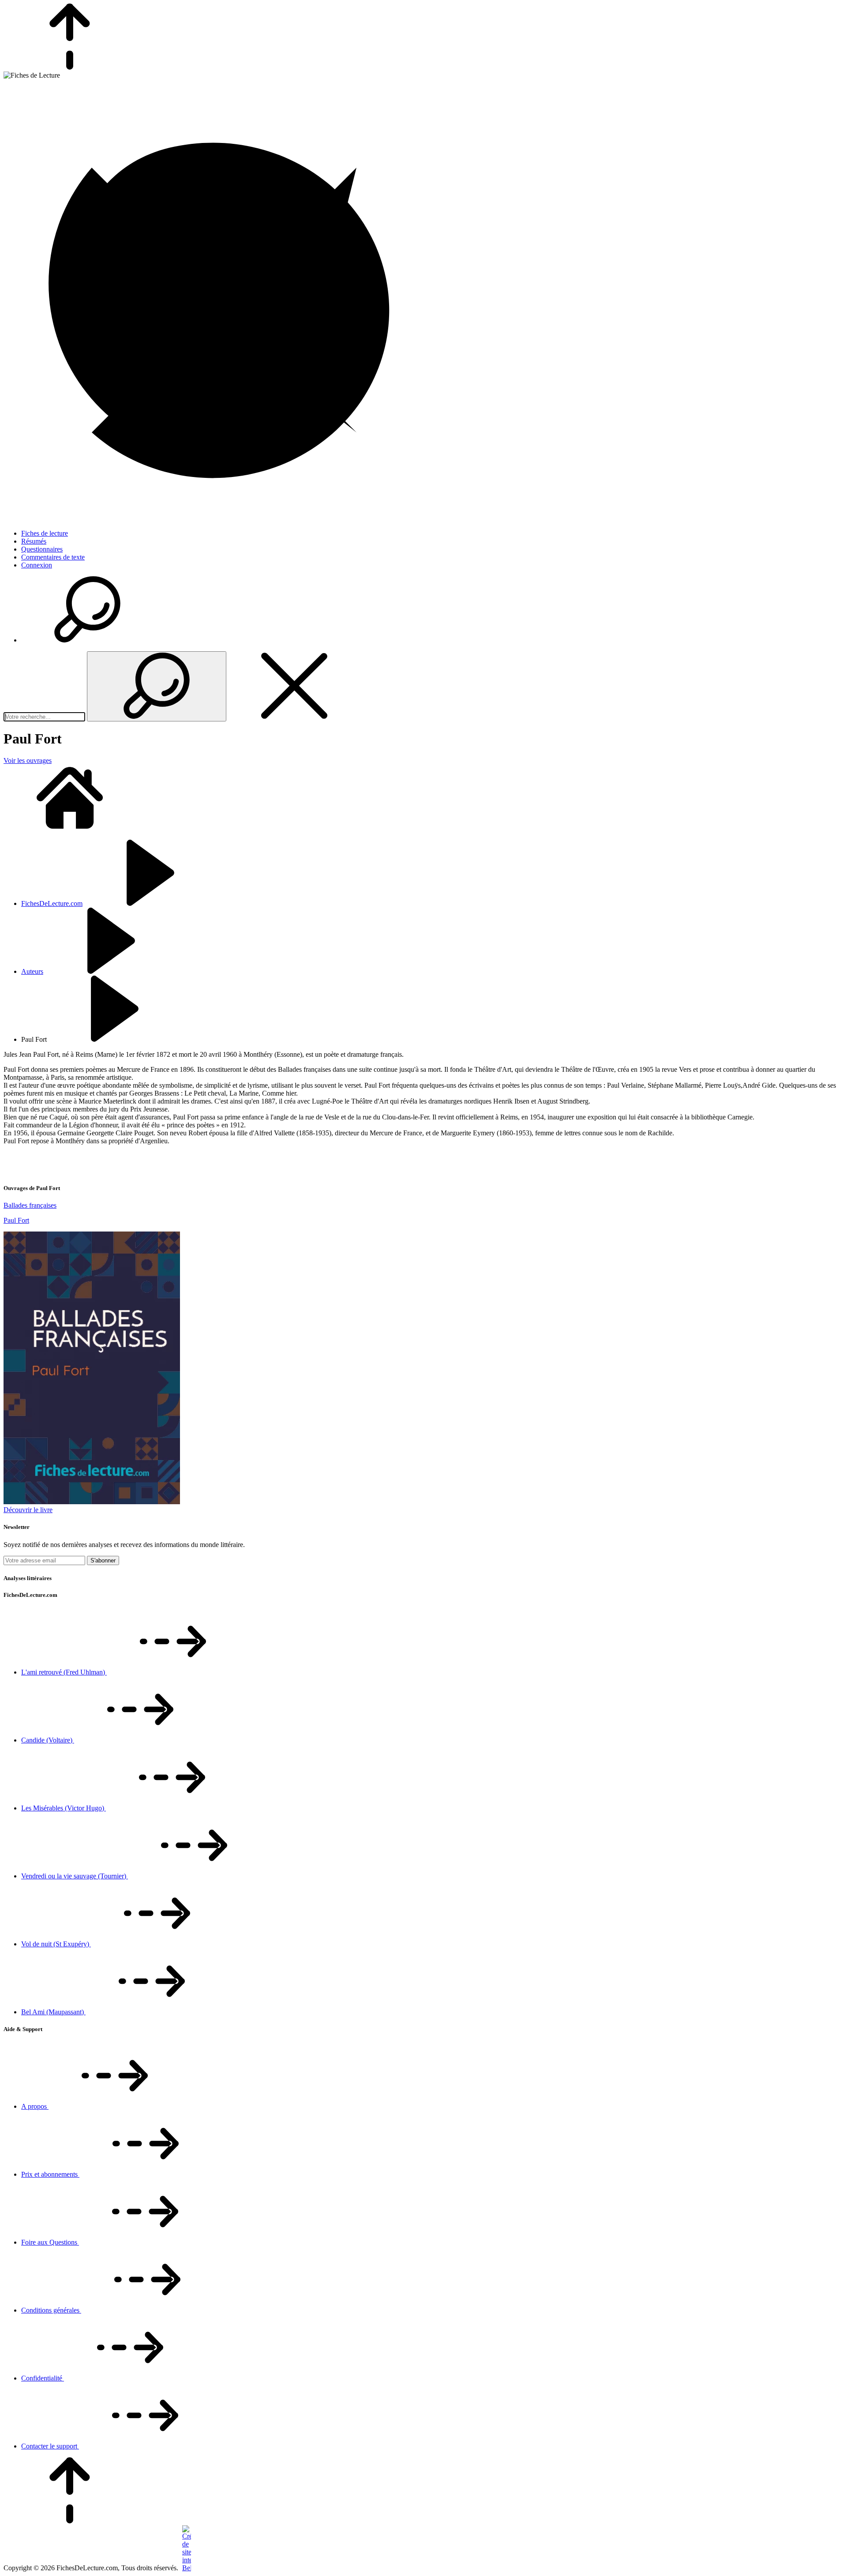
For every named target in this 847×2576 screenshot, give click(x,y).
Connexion (37, 565)
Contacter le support (50, 2446)
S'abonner (103, 1560)
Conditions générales (51, 2310)
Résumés (34, 541)
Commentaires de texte (53, 557)
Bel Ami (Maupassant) (53, 2012)
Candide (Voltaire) (48, 1740)
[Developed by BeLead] (186, 2568)
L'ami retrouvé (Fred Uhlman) (64, 1672)
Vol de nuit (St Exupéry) (56, 1944)
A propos (35, 2106)
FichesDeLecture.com (52, 903)
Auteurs (32, 971)
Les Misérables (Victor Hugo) (64, 1808)
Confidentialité (43, 2378)
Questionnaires (42, 549)
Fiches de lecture (45, 533)
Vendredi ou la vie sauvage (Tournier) (75, 1876)
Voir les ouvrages (28, 760)
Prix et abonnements (50, 2174)
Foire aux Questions (50, 2242)
